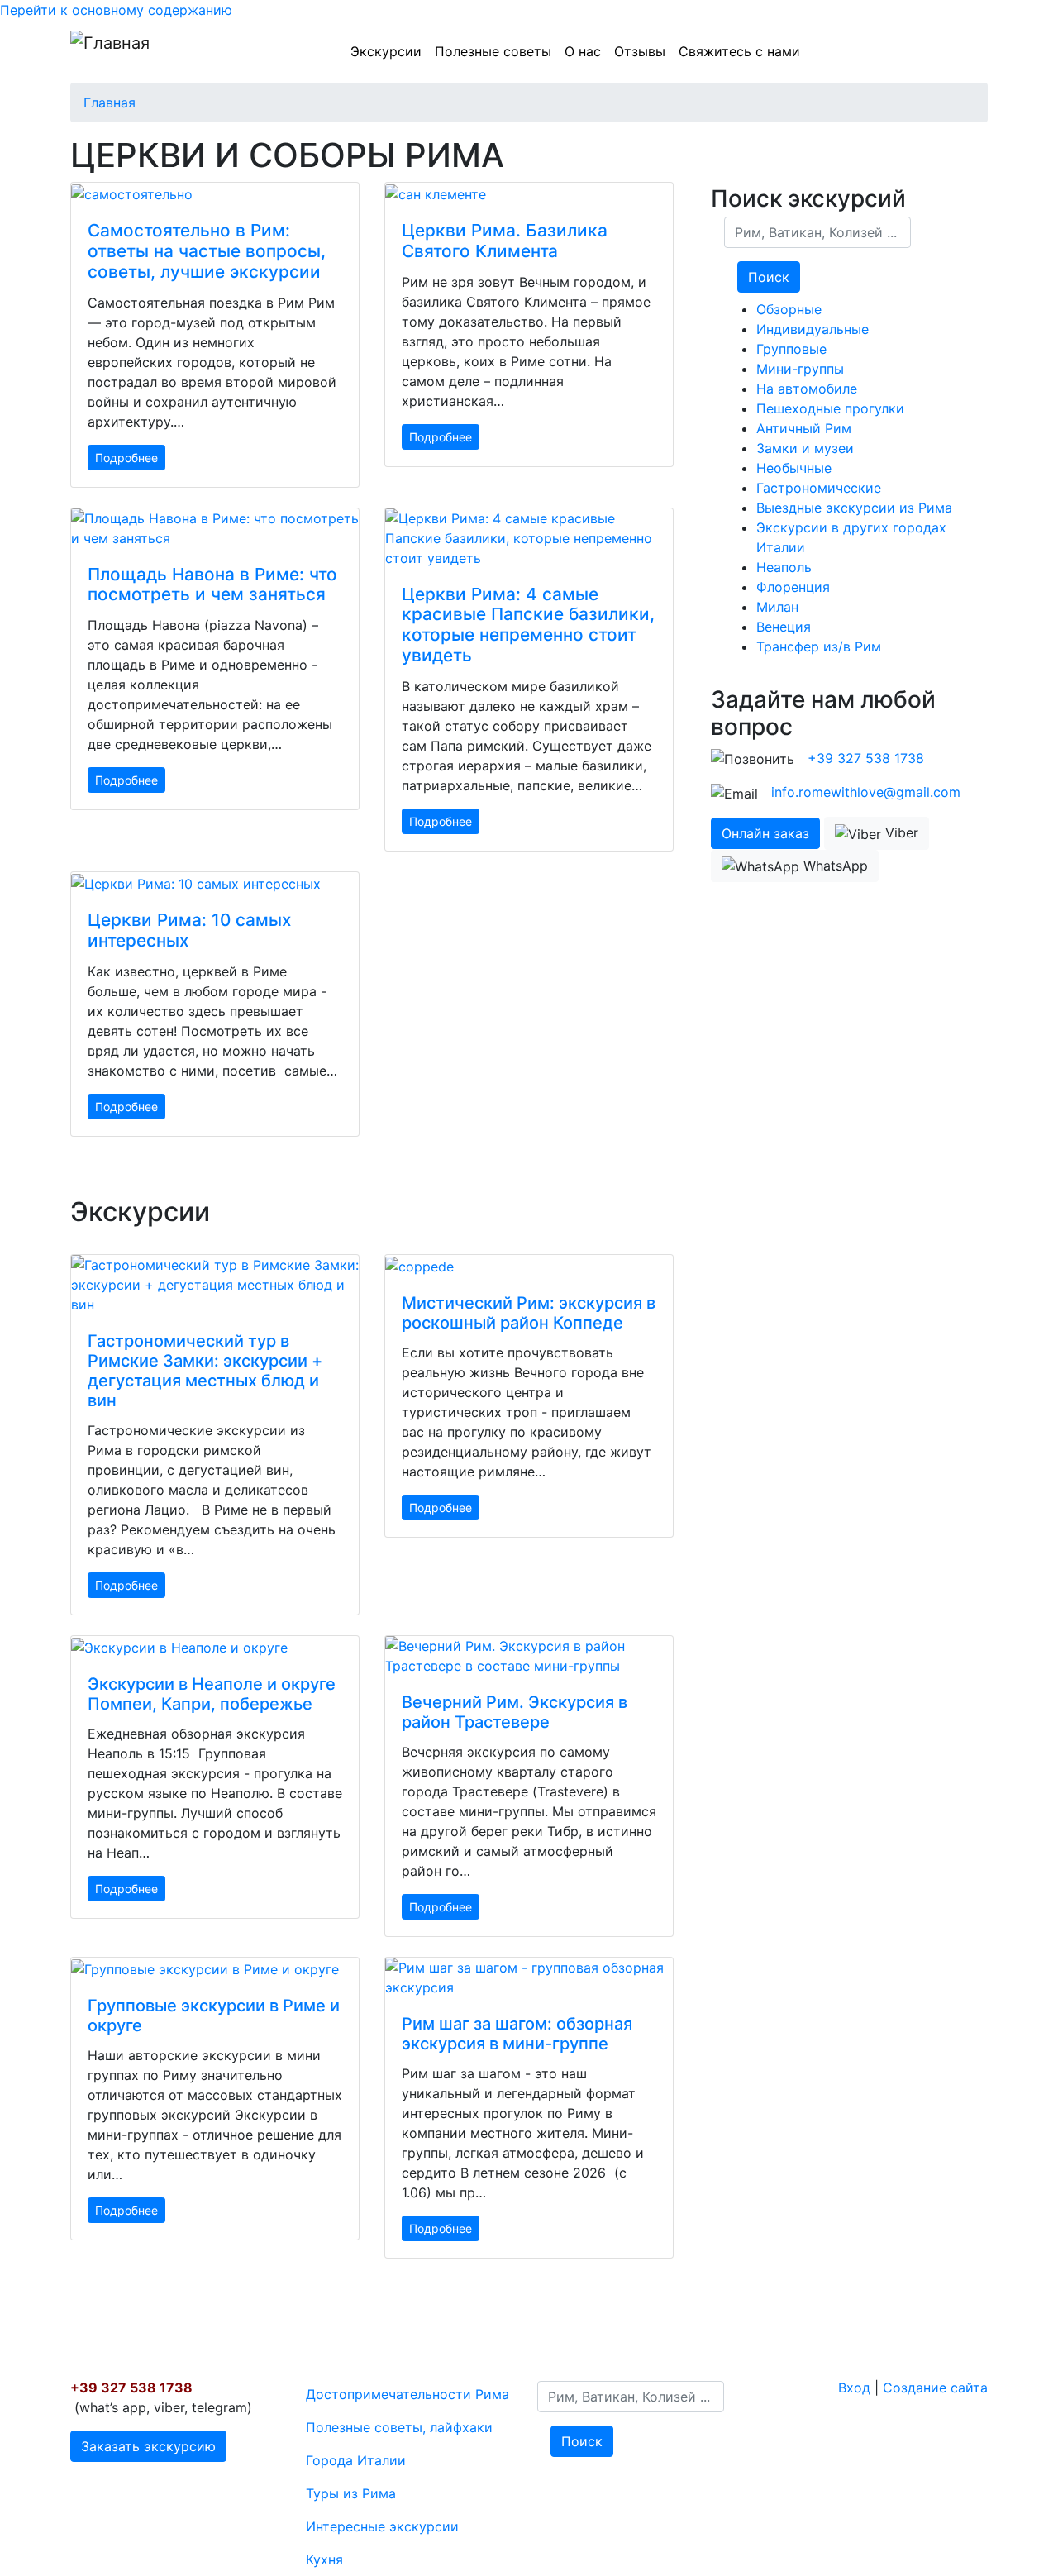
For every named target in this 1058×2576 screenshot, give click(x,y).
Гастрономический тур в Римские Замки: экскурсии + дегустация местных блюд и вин (205, 1371)
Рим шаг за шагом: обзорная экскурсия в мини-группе (517, 2034)
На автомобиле (807, 389)
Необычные (794, 468)
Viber (900, 832)
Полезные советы (493, 51)
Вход (854, 2388)
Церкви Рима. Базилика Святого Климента (505, 241)
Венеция (784, 627)
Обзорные (789, 309)
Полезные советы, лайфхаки (399, 2427)
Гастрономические (819, 488)
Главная (110, 103)
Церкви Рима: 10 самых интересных (189, 930)
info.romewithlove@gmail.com (866, 792)
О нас (583, 51)
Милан (777, 607)
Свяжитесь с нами (739, 51)
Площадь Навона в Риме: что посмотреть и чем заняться (212, 584)
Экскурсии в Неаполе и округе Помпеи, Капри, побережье (212, 1694)
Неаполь (784, 567)
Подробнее (126, 458)
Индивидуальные (813, 329)
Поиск (769, 277)
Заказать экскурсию (148, 2446)
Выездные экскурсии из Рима (854, 508)
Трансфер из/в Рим (819, 646)
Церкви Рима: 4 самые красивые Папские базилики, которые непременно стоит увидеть (528, 625)
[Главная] (110, 51)
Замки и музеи (805, 448)
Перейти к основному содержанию (116, 10)
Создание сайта (935, 2388)
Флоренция (793, 587)
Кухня (324, 2559)
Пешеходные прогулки (830, 408)
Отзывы (640, 51)
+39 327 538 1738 (866, 758)
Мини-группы (800, 369)
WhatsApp (834, 866)
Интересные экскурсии (382, 2526)
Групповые (791, 349)
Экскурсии (386, 51)
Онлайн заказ (765, 833)
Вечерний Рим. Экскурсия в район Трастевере (515, 1712)
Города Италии (356, 2460)
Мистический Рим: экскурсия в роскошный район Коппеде (529, 1313)
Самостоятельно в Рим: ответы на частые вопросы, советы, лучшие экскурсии (207, 251)
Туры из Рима (351, 2493)
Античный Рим (804, 428)
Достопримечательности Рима (407, 2394)
